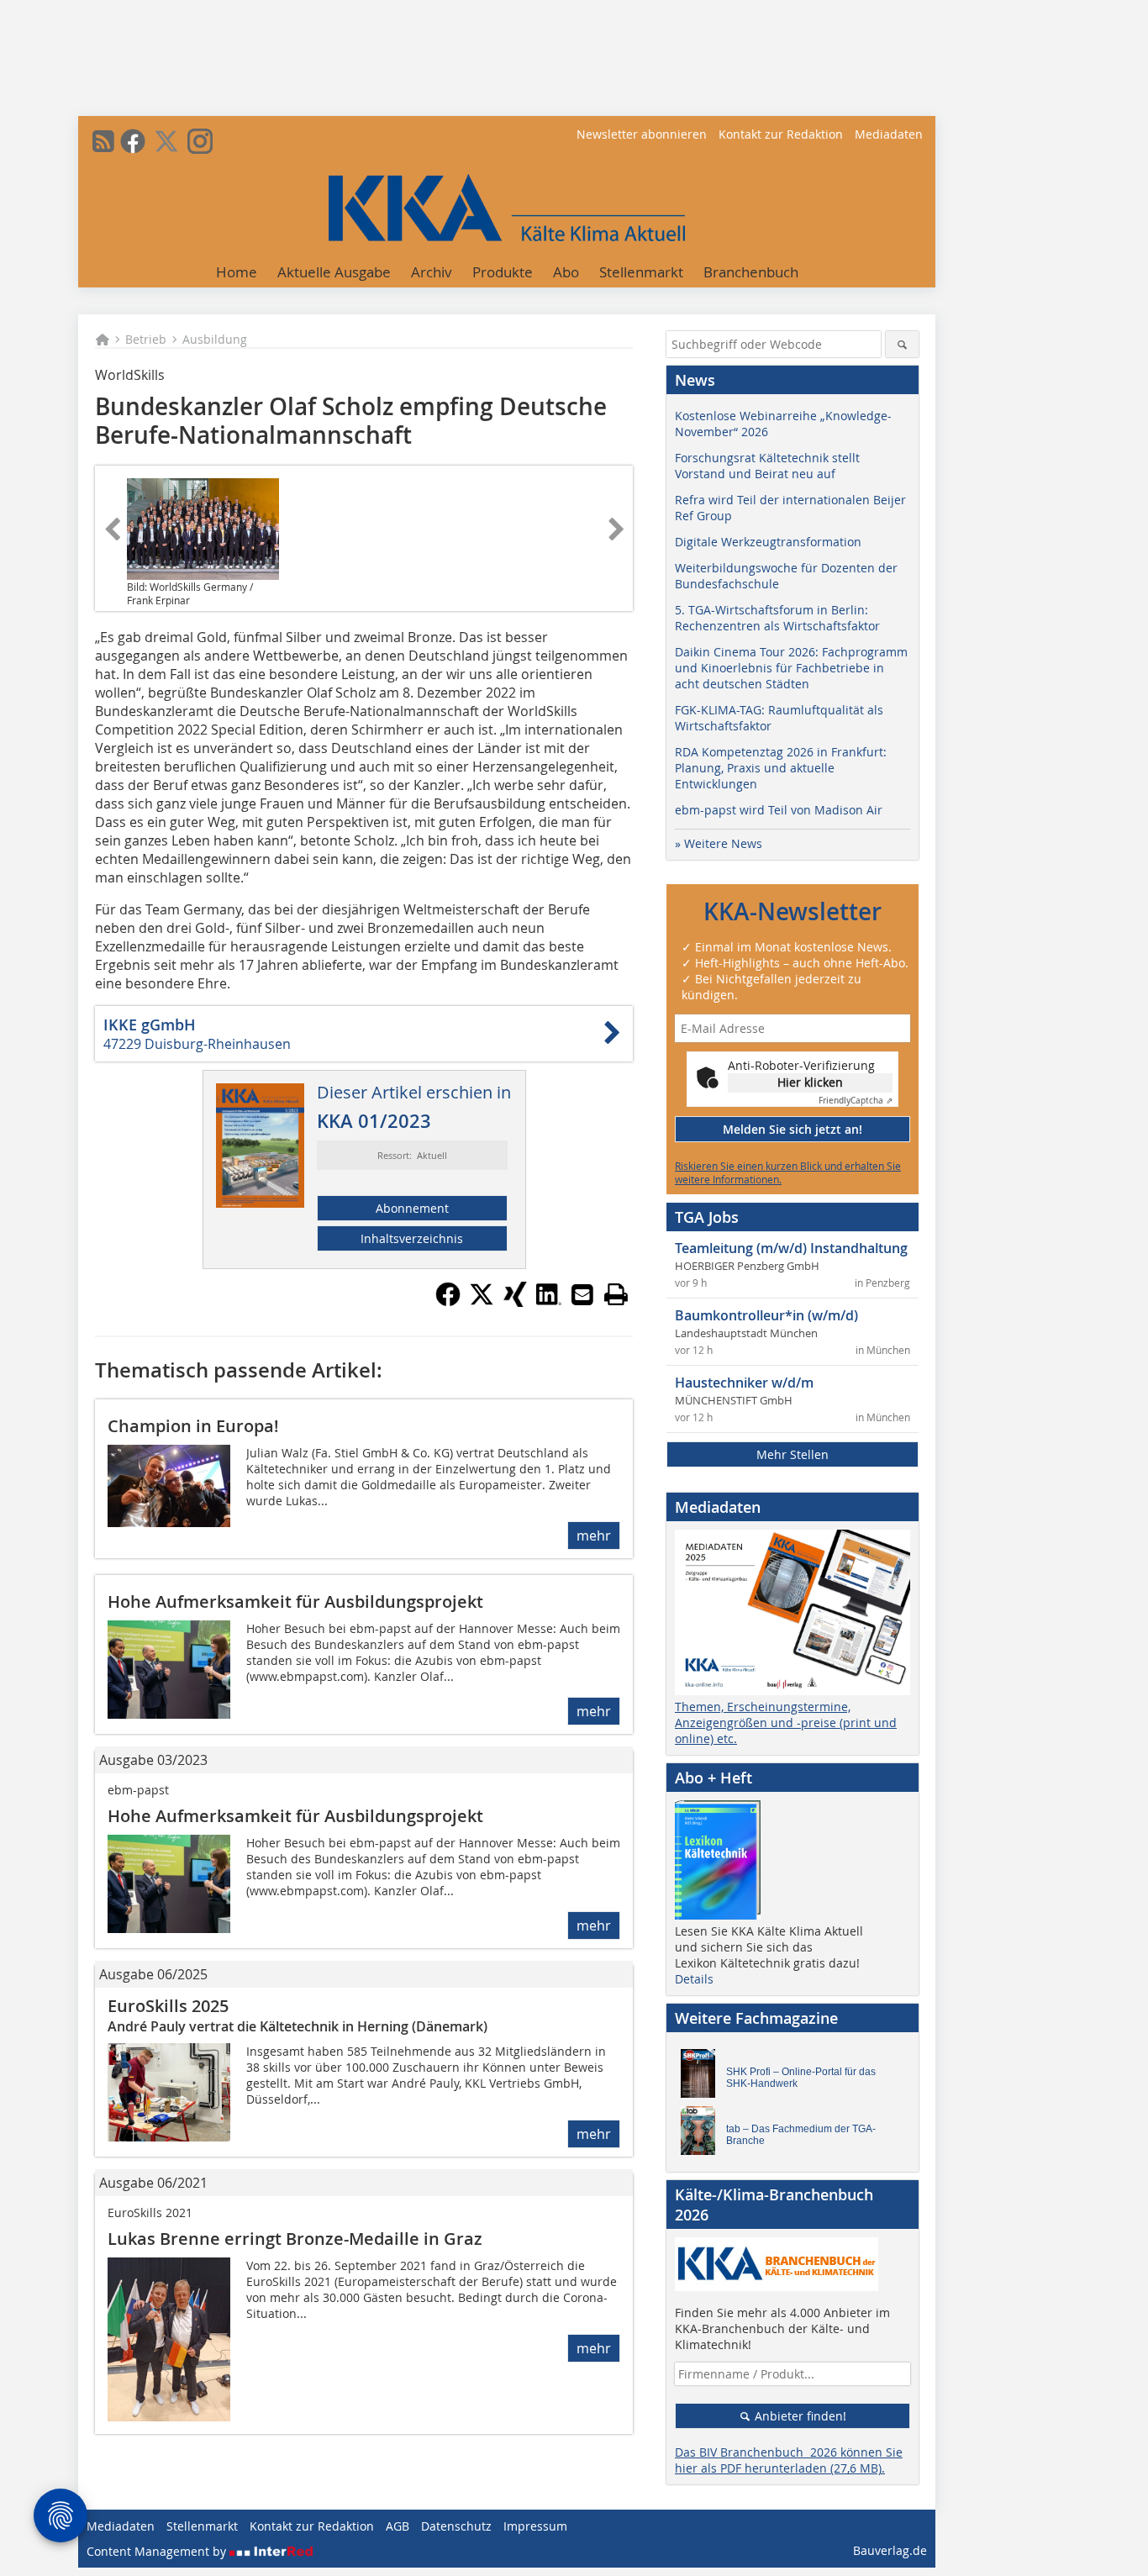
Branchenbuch (751, 272)
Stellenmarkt (641, 272)
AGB (398, 2526)
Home (237, 272)
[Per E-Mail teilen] (582, 1294)
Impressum (535, 2526)
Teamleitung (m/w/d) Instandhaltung (791, 1248)
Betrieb (146, 339)
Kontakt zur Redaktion (781, 134)
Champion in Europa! (193, 1426)
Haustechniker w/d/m (744, 1383)
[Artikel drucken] (616, 1294)
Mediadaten (889, 134)
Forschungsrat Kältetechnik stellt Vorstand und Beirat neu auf (767, 466)
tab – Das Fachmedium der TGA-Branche (801, 2135)
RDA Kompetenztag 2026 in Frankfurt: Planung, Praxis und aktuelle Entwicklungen (781, 768)
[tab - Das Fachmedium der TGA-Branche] (703, 2135)
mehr (594, 1536)
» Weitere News (719, 843)
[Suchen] (902, 344)
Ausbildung (215, 339)
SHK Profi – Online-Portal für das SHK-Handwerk (801, 2078)
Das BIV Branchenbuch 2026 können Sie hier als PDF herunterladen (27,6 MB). (789, 2460)
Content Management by (158, 2551)
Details (694, 1979)
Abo (566, 272)
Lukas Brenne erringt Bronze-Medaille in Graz (295, 2239)
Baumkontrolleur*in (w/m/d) (766, 1315)
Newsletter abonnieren (642, 134)
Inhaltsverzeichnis (412, 1238)
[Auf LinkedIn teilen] (549, 1302)
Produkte (503, 272)
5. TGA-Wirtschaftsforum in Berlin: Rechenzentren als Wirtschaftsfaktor (777, 618)
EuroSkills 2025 (168, 2006)
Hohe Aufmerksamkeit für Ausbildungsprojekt (295, 1601)
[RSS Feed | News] (103, 141)
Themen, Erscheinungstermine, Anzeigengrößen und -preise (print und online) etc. (786, 1723)
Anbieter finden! (799, 2416)
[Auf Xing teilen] (515, 1302)
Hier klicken (810, 1082)
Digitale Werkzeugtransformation (768, 542)
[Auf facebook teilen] (448, 1302)
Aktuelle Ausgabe (334, 272)
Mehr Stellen (793, 1454)
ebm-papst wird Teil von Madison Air (779, 810)
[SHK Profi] (703, 2078)
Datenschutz (456, 2526)
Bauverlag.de (890, 2550)
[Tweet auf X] (482, 1302)
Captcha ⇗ (856, 1101)
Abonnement (412, 1208)
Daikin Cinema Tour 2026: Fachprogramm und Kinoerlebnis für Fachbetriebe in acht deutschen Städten (791, 668)
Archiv (432, 272)
